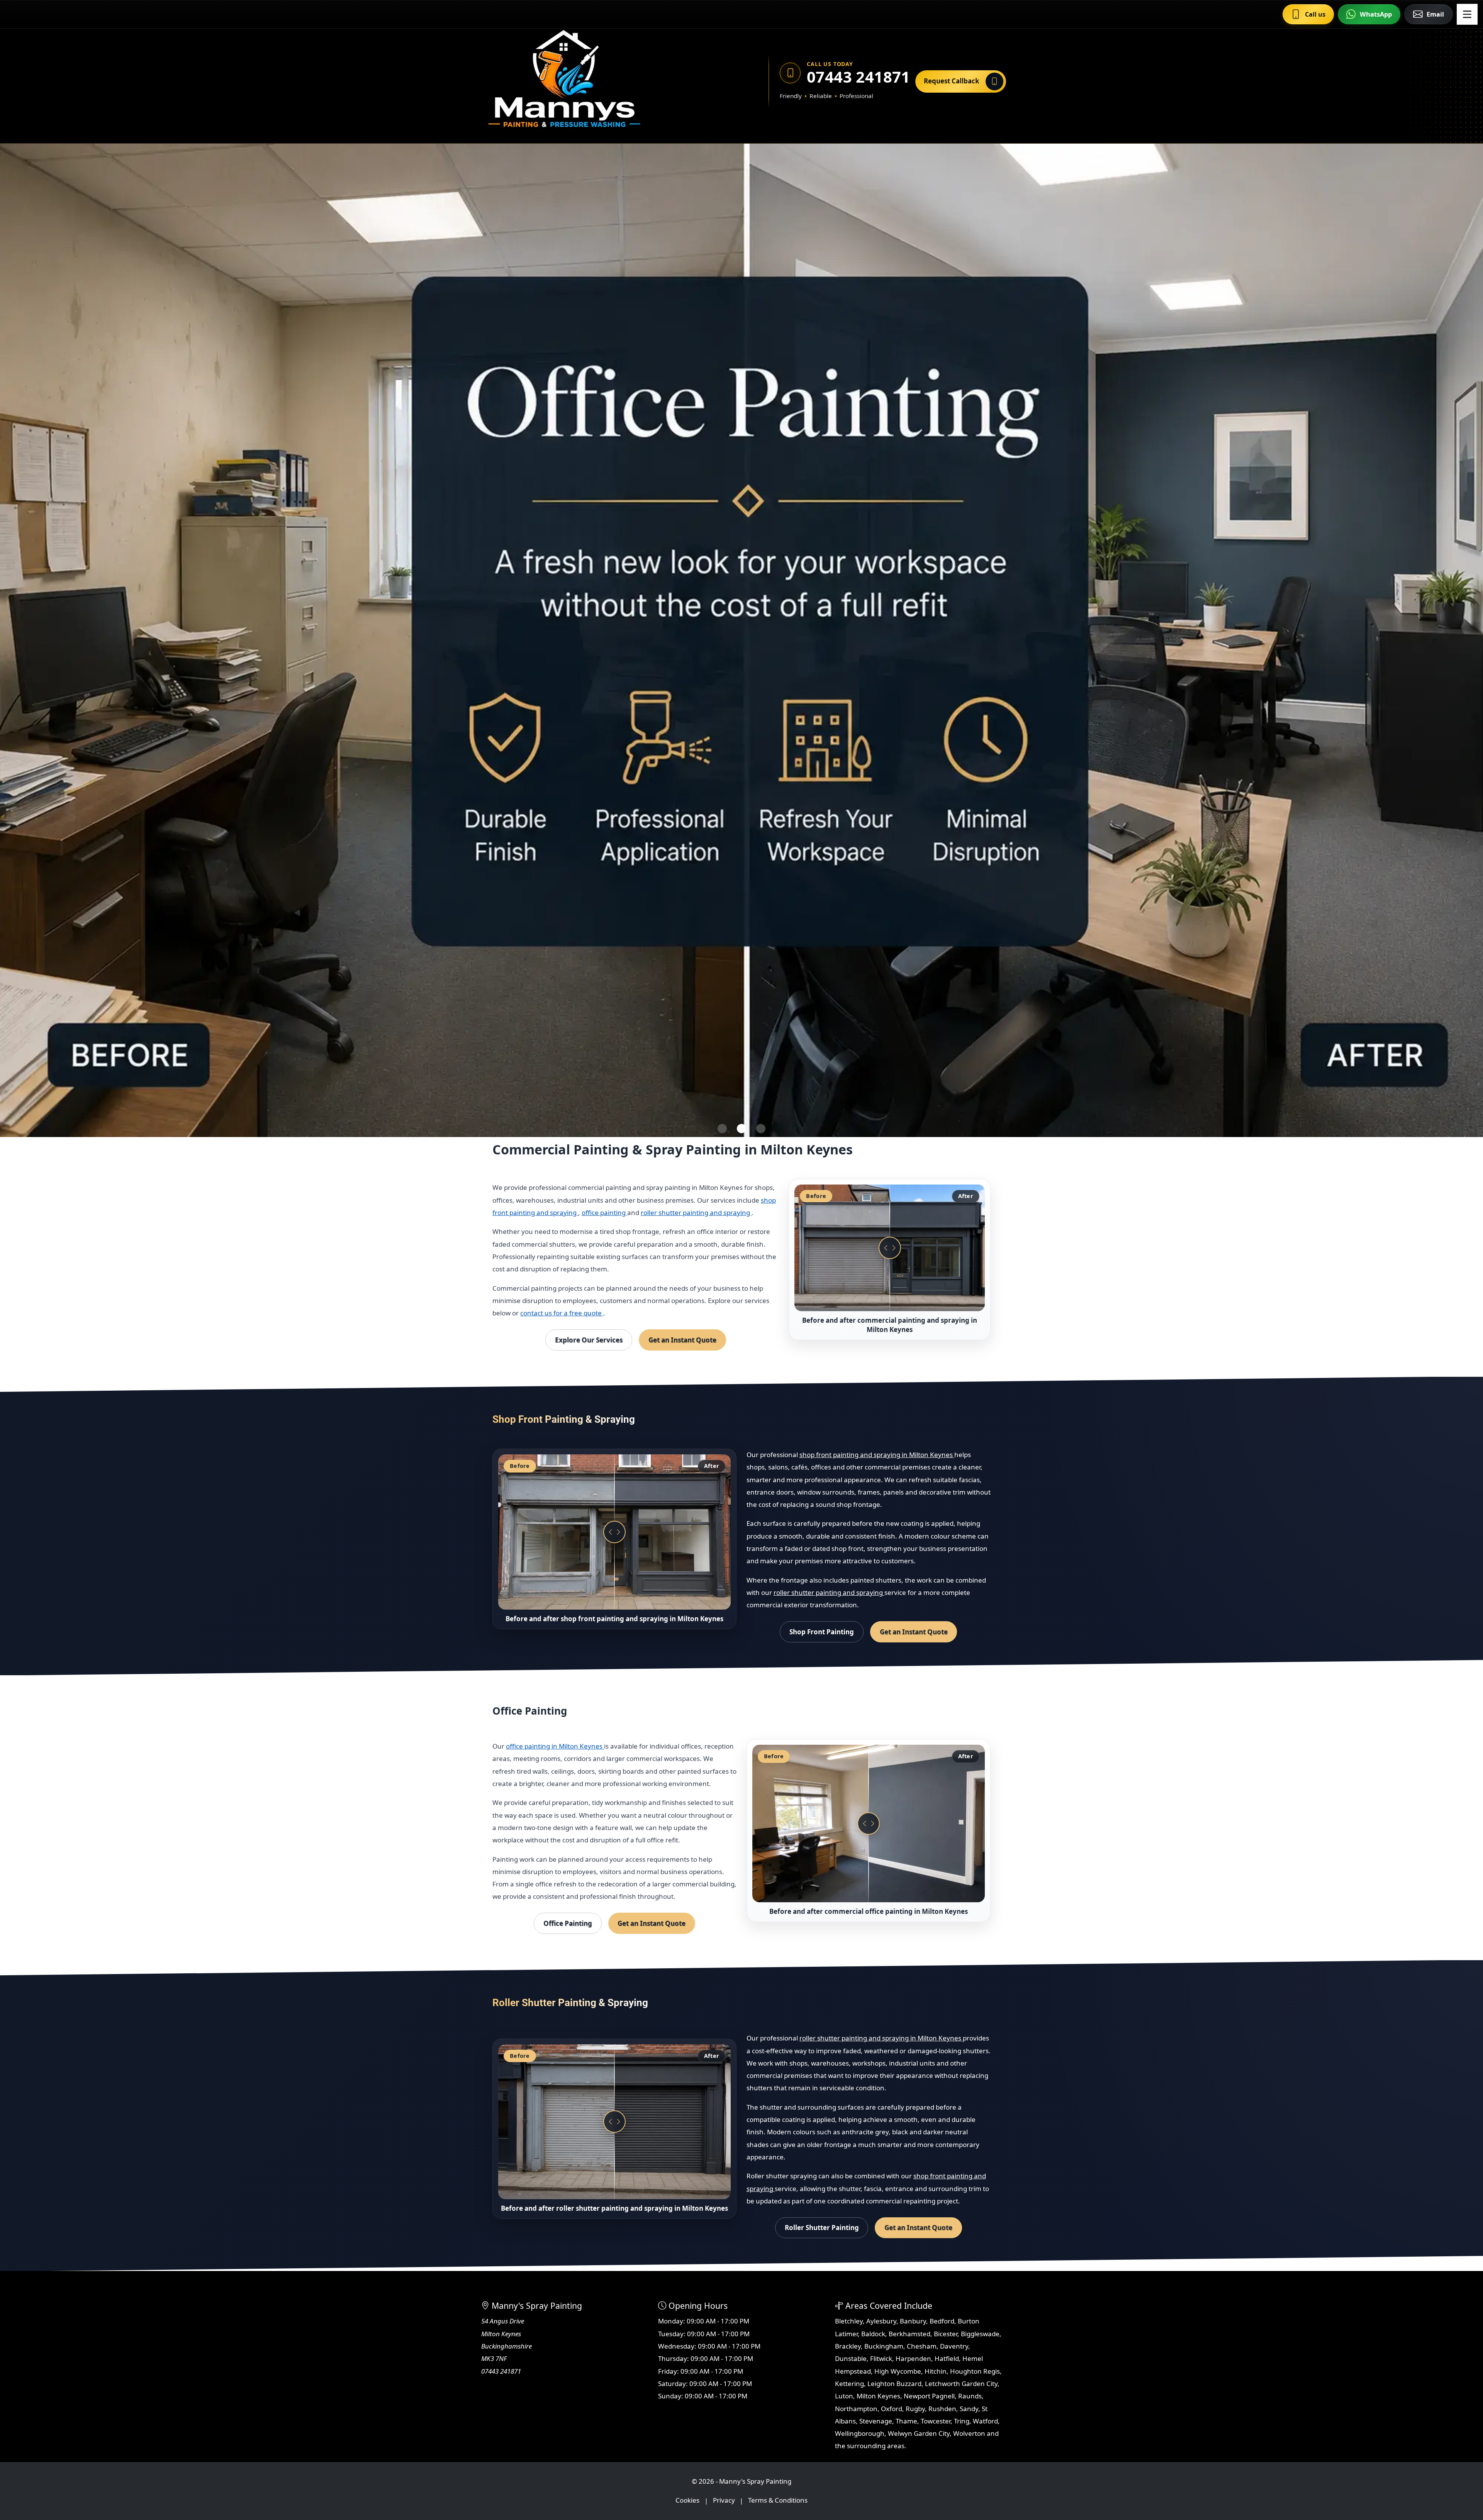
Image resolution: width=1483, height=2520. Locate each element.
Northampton (856, 2409)
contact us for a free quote (562, 1313)
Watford (985, 2421)
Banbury (913, 2321)
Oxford (892, 2409)
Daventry (954, 2346)
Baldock (873, 2334)
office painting (604, 1213)
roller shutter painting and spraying (696, 1213)
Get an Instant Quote (682, 1340)
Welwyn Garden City (919, 2433)
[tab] (722, 1129)
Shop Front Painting (822, 1632)
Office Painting (568, 1923)
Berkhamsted (909, 2334)
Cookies (687, 2501)
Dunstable (851, 2358)
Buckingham (884, 2346)
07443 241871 (856, 77)
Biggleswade (980, 2334)
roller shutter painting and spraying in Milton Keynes (881, 2038)
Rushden (942, 2409)
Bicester (946, 2334)
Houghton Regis (975, 2371)
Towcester (936, 2421)
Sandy (969, 2409)
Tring (962, 2421)
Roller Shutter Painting (822, 2228)
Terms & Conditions (778, 2501)
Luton (844, 2396)
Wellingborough (860, 2433)
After (966, 1196)
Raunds (970, 2396)
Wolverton (969, 2433)
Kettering (849, 2384)
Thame (906, 2421)
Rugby (915, 2409)
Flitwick (881, 2358)
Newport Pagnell (929, 2396)
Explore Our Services (589, 1340)
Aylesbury (881, 2321)
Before (816, 1196)
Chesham (922, 2346)
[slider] (890, 1248)
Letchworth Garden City (961, 2384)
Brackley (848, 2346)
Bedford (942, 2321)
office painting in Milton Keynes (555, 1746)
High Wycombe (898, 2371)
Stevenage (876, 2421)
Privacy (724, 2501)
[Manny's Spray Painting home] (601, 81)
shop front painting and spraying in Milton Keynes (877, 1455)
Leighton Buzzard (894, 2384)
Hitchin (936, 2371)
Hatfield (947, 2358)
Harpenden (913, 2358)
